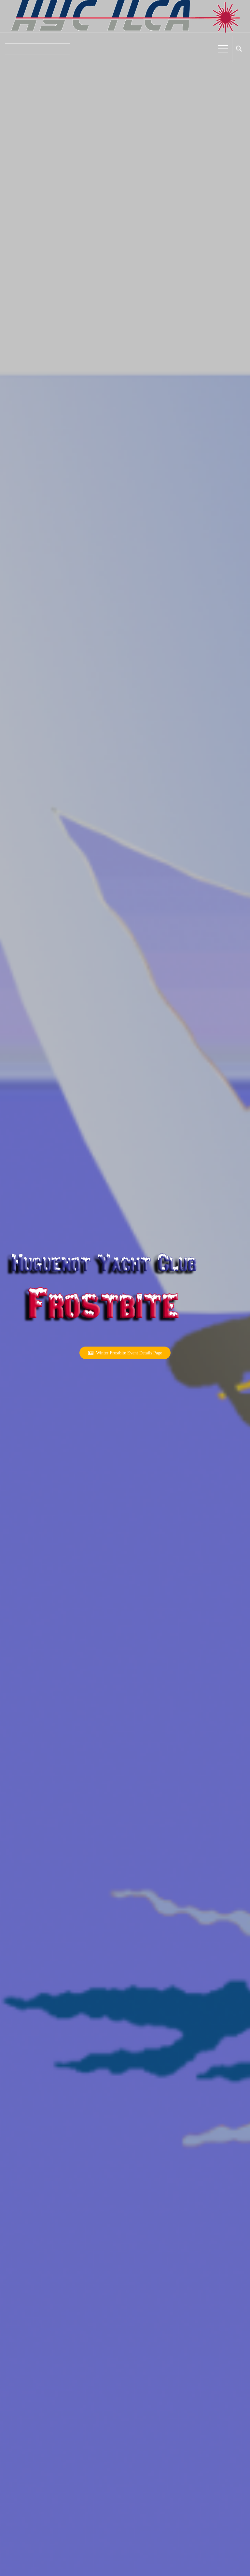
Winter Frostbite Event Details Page (128, 1353)
